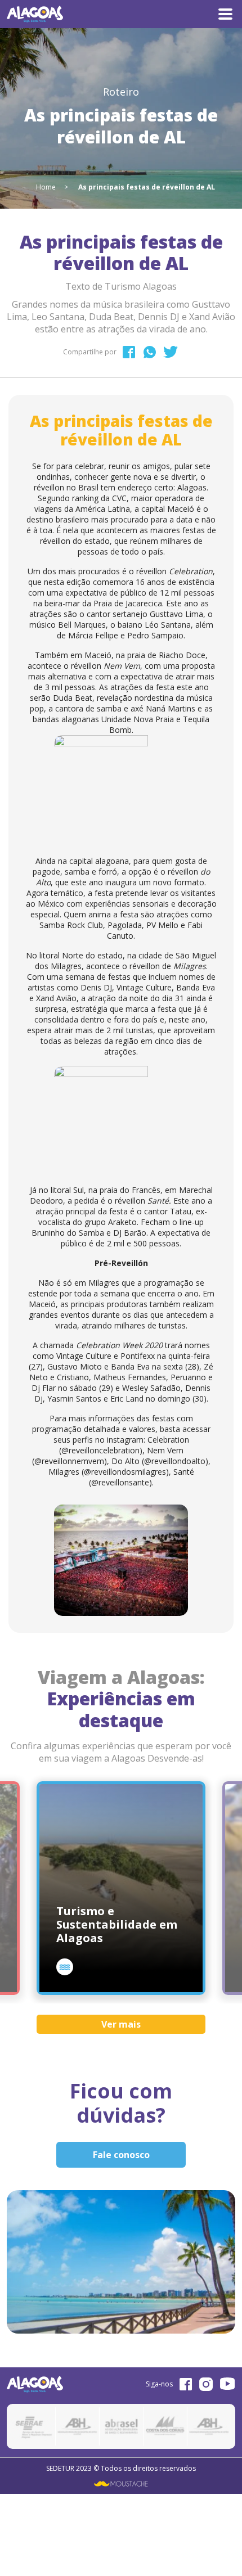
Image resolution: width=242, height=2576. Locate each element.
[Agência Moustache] (121, 2483)
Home (46, 187)
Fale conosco (121, 2155)
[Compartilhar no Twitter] (171, 352)
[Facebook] (186, 2384)
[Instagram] (206, 2384)
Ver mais (121, 2024)
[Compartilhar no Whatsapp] (150, 352)
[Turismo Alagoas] (35, 13)
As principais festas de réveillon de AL (147, 187)
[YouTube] (228, 2384)
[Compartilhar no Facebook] (129, 352)
